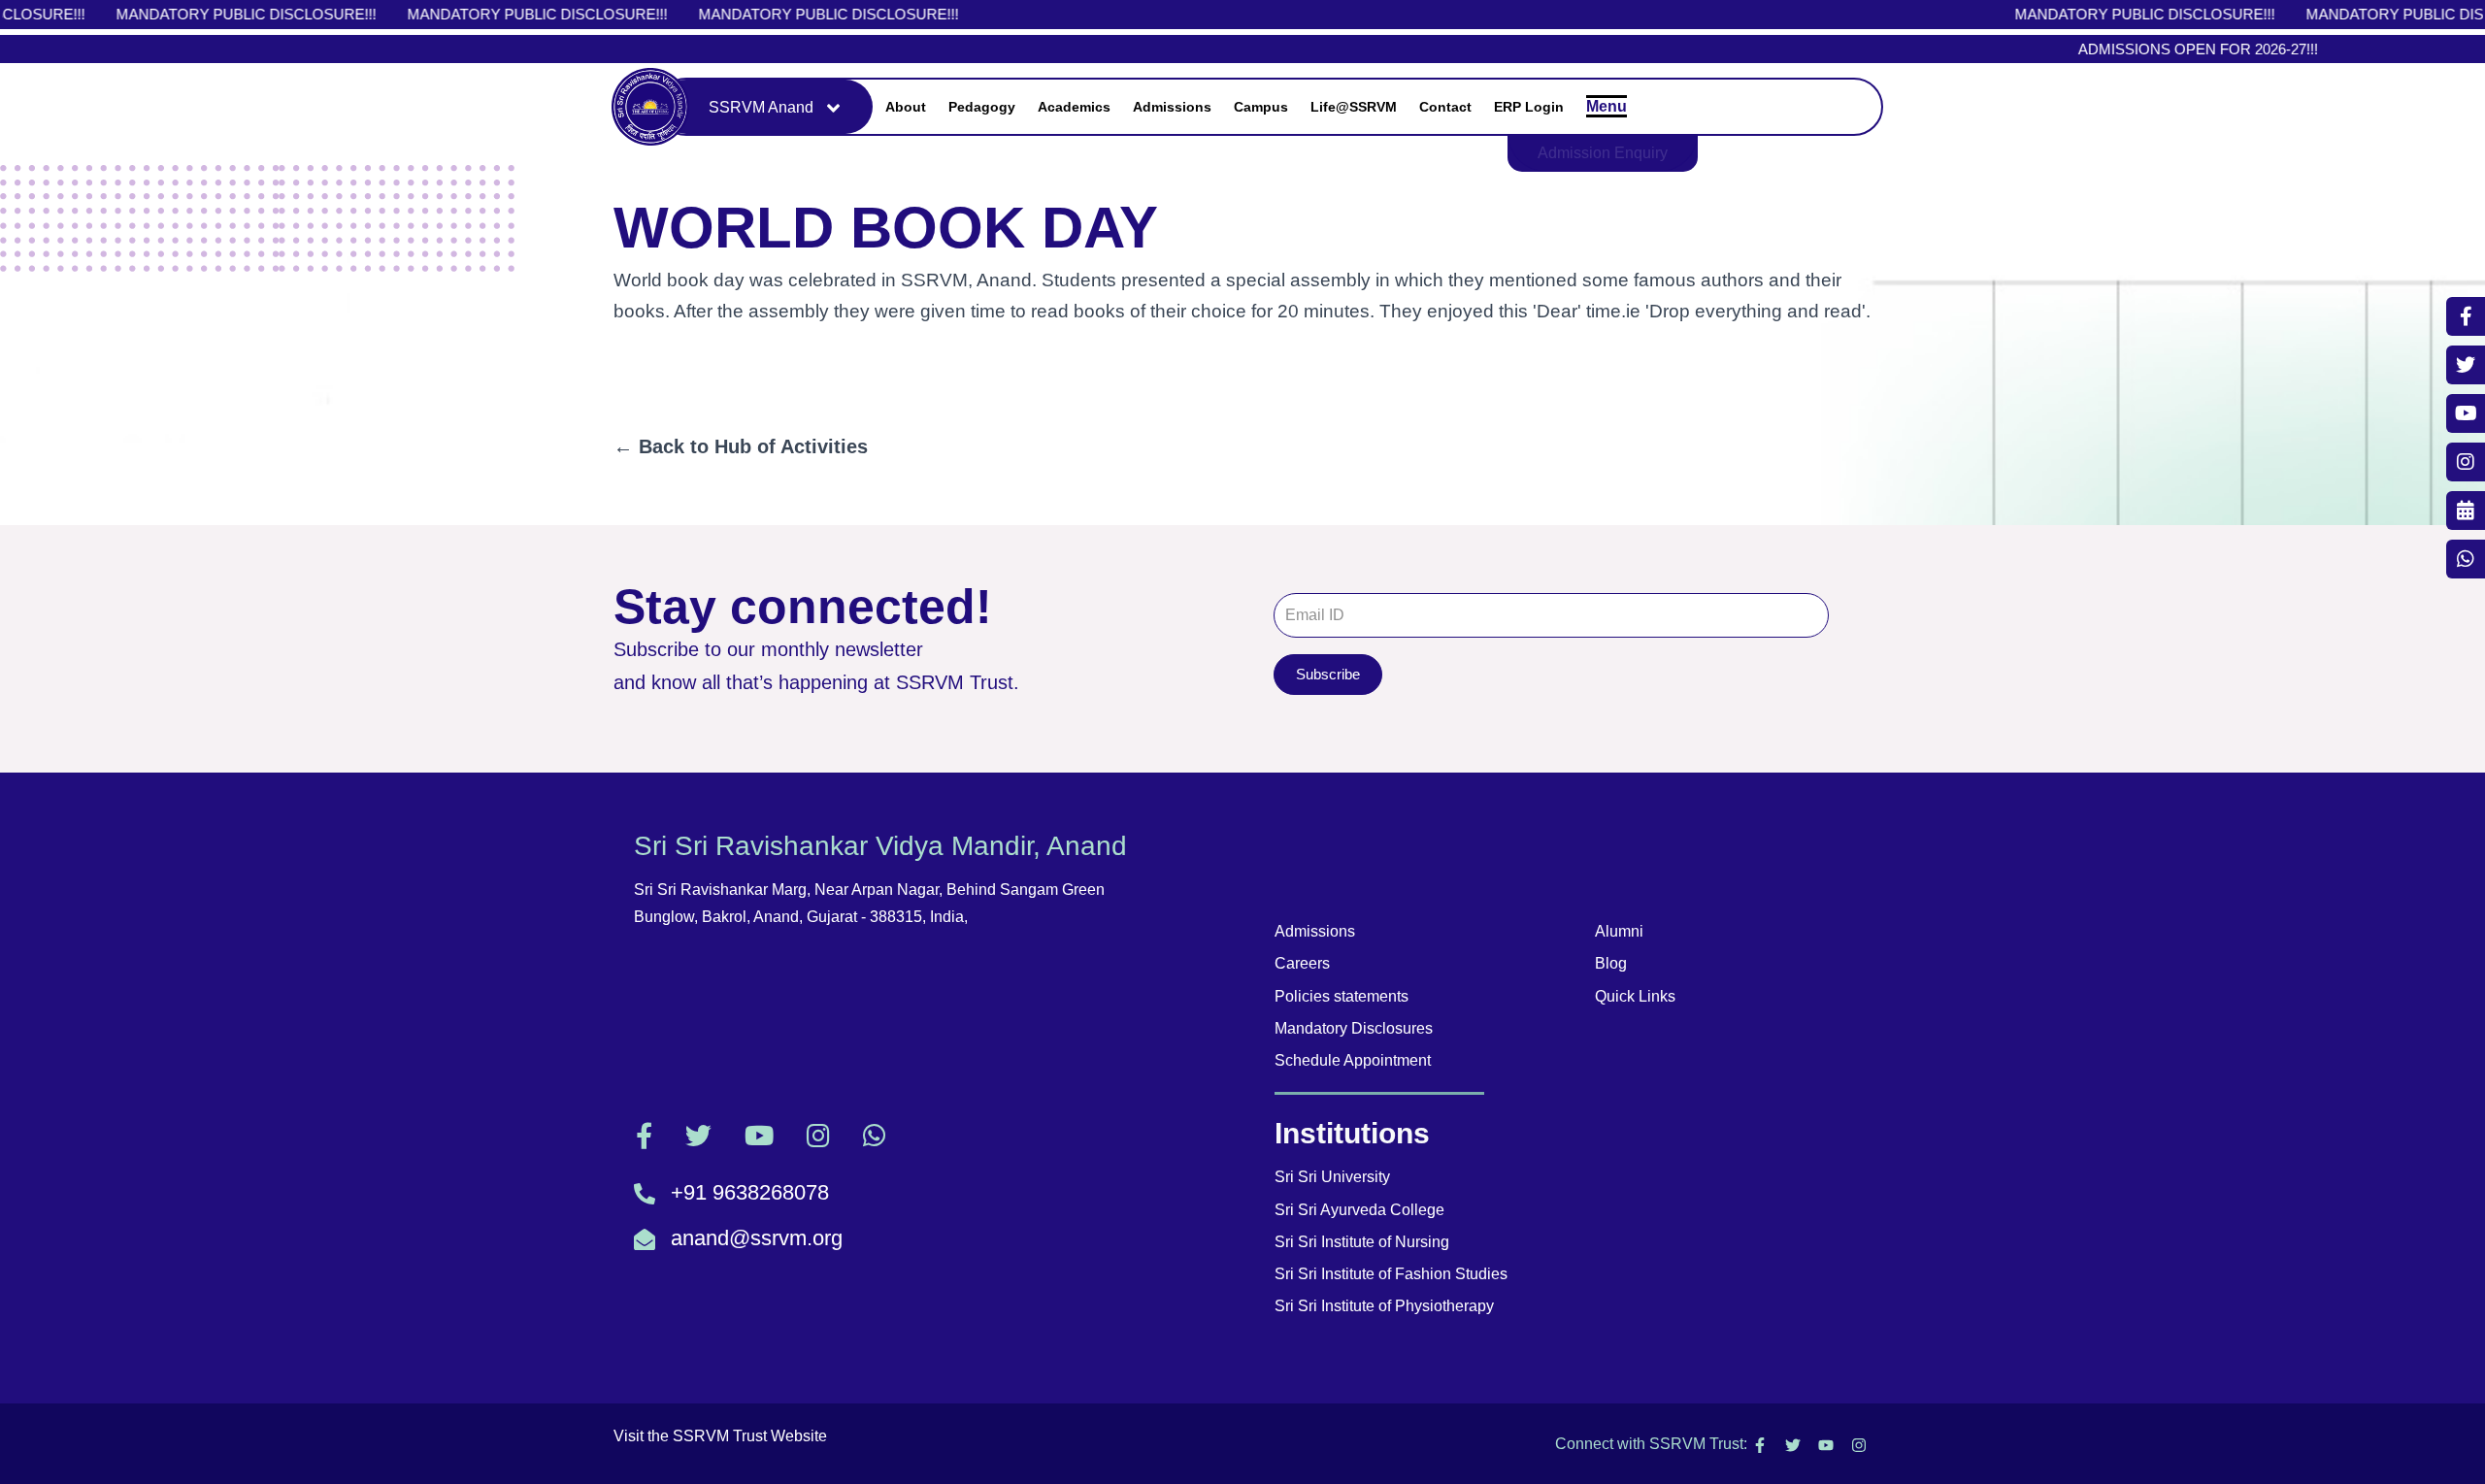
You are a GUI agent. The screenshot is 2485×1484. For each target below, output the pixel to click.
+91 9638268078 (750, 1192)
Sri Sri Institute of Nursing (1362, 1242)
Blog (1611, 963)
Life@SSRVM (1354, 107)
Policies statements (1342, 996)
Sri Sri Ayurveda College (1359, 1210)
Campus (1261, 107)
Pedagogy (982, 107)
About (906, 107)
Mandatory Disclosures (1354, 1028)
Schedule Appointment (1353, 1060)
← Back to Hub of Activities (741, 446)
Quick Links (1635, 996)
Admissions (1172, 107)
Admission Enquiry (1603, 153)
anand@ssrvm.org (757, 1238)
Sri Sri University (1332, 1177)
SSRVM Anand (761, 107)
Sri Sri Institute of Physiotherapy (1384, 1306)
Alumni (1619, 931)
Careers (1302, 963)
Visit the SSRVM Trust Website (720, 1436)
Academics (1074, 107)
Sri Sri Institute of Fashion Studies (1391, 1274)
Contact (1445, 107)
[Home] (650, 107)
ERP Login (1529, 107)
